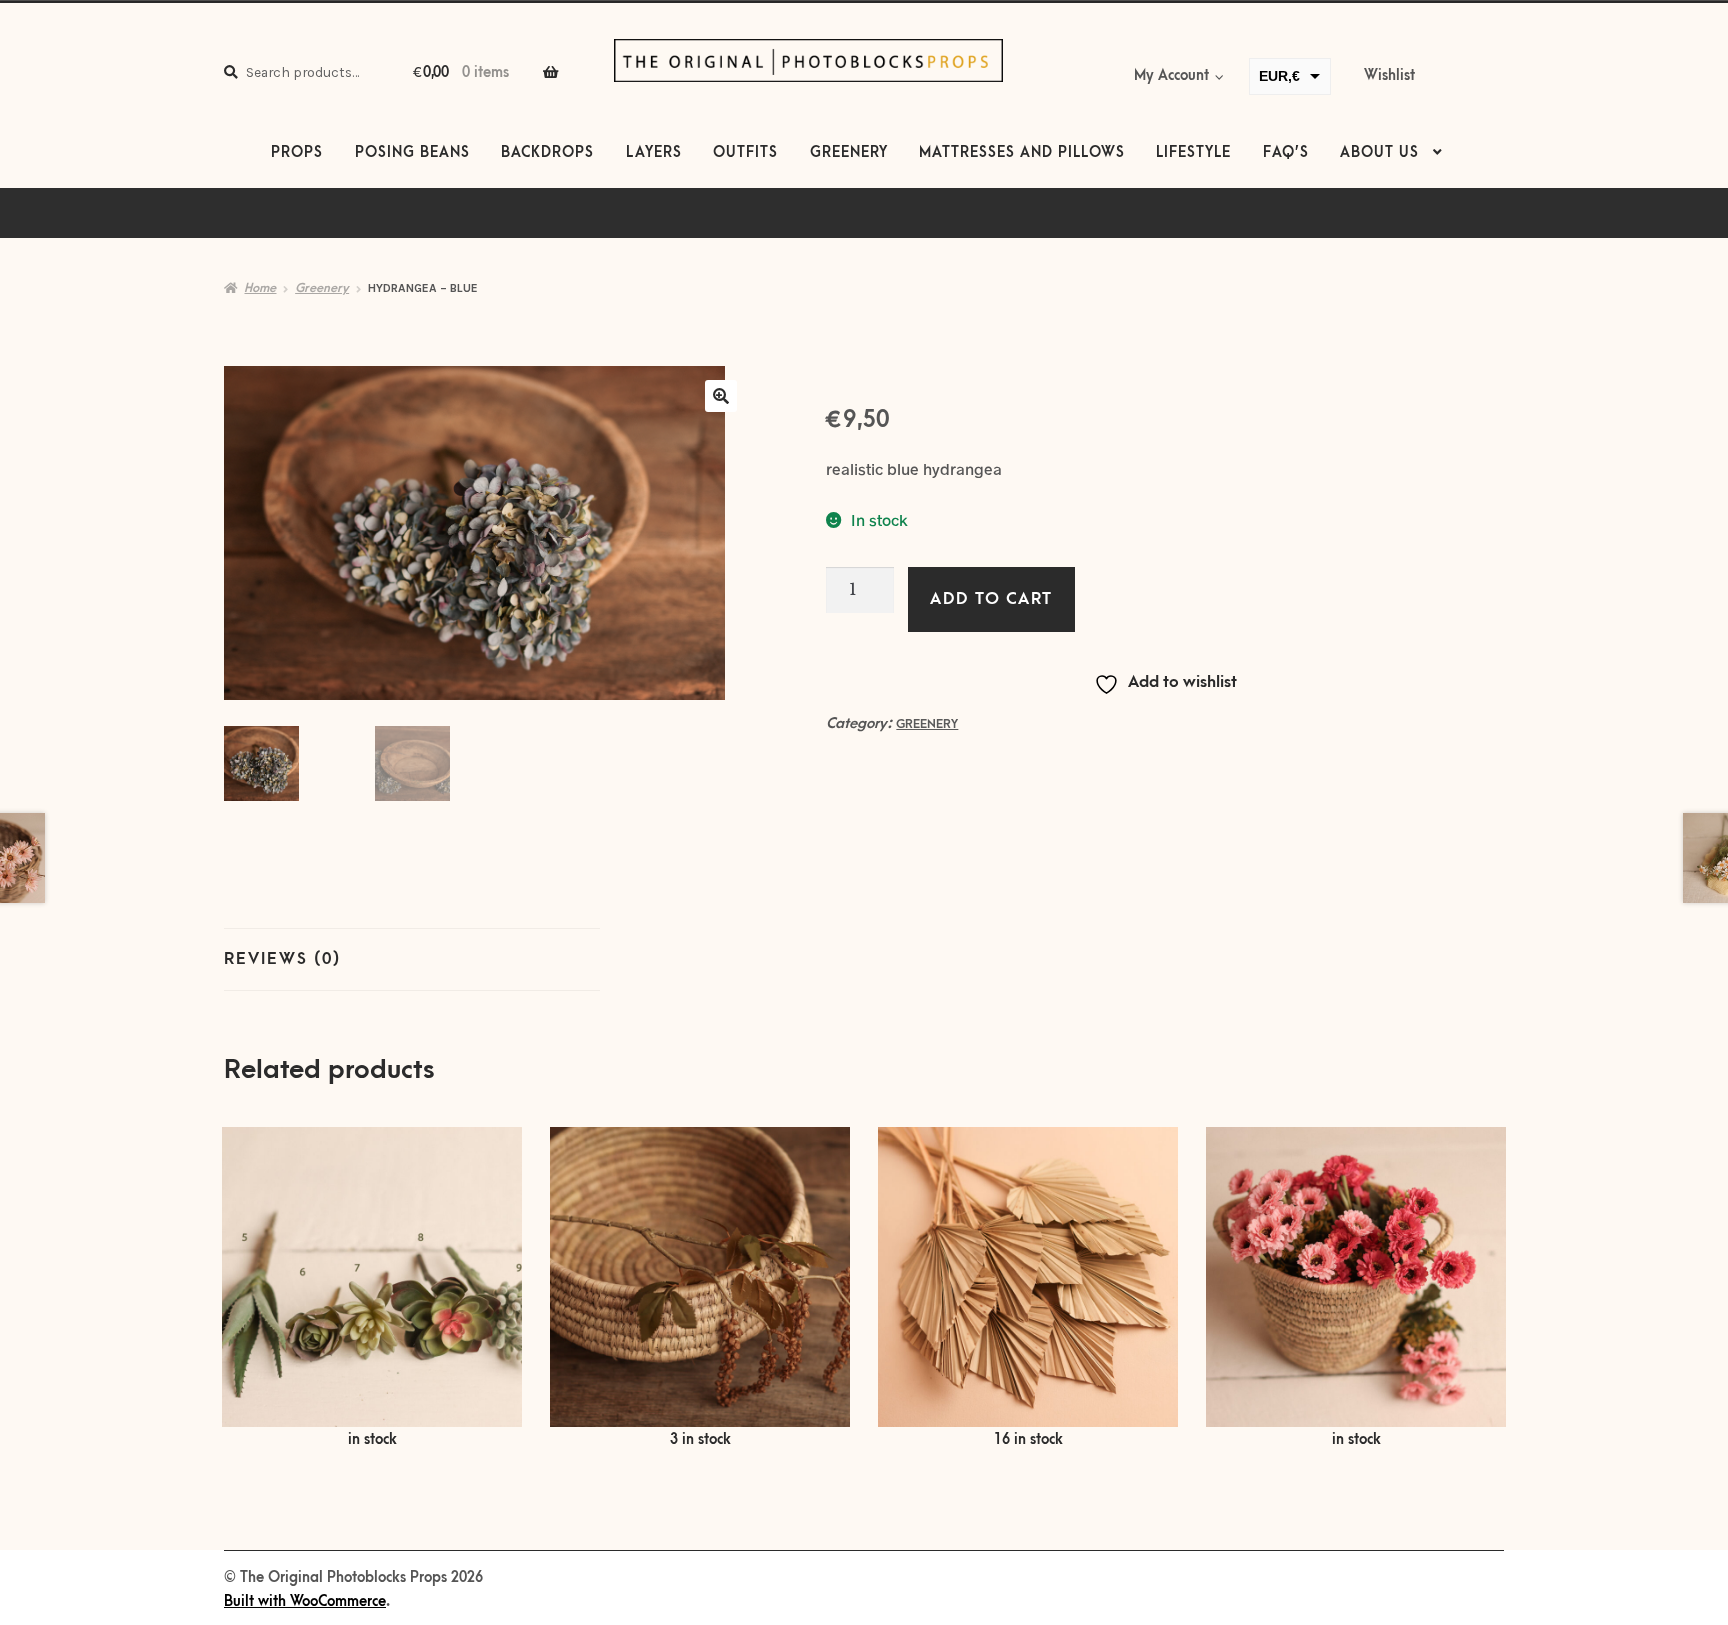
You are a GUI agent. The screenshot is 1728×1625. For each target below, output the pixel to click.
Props (297, 153)
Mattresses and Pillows (1022, 153)
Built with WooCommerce (305, 1602)
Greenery (849, 153)
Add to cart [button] (700, 1289)
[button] (721, 396)
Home (260, 288)
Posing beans (412, 153)
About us (1379, 153)
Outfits (745, 153)
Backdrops (547, 153)
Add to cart (991, 599)
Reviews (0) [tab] (282, 959)
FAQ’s (1286, 153)
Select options (372, 1289)
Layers (654, 153)
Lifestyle (1193, 153)
